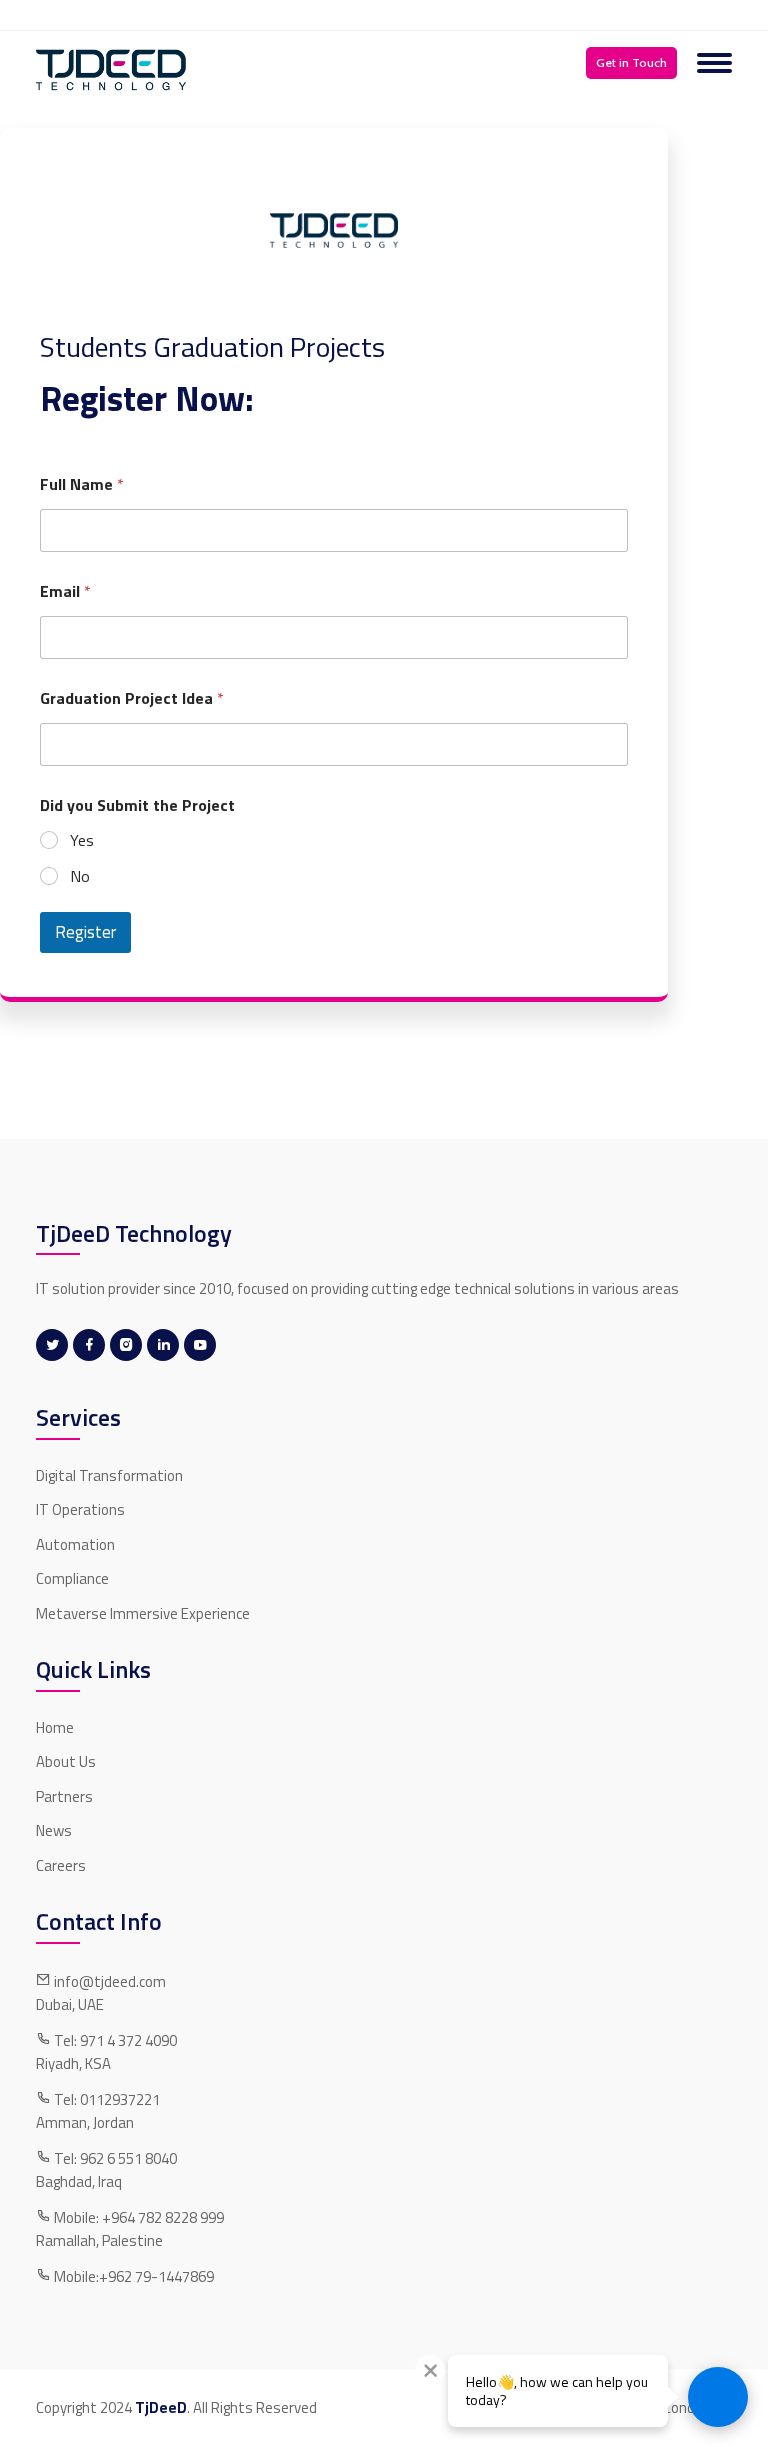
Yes (82, 840)
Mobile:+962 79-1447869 (134, 2277)
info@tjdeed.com (110, 1982)
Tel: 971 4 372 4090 (115, 2041)
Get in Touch (631, 62)
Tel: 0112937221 (107, 2100)
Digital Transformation (109, 1476)
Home (55, 1728)
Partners (64, 1797)
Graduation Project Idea (132, 698)
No (80, 876)
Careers (61, 1866)
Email (65, 591)
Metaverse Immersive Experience (143, 1614)
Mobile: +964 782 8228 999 (139, 2218)
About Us (66, 1762)
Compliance (72, 1579)
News (54, 1831)
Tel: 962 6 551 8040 (115, 2159)
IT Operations (80, 1510)
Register (85, 932)
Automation (75, 1545)
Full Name (82, 484)
